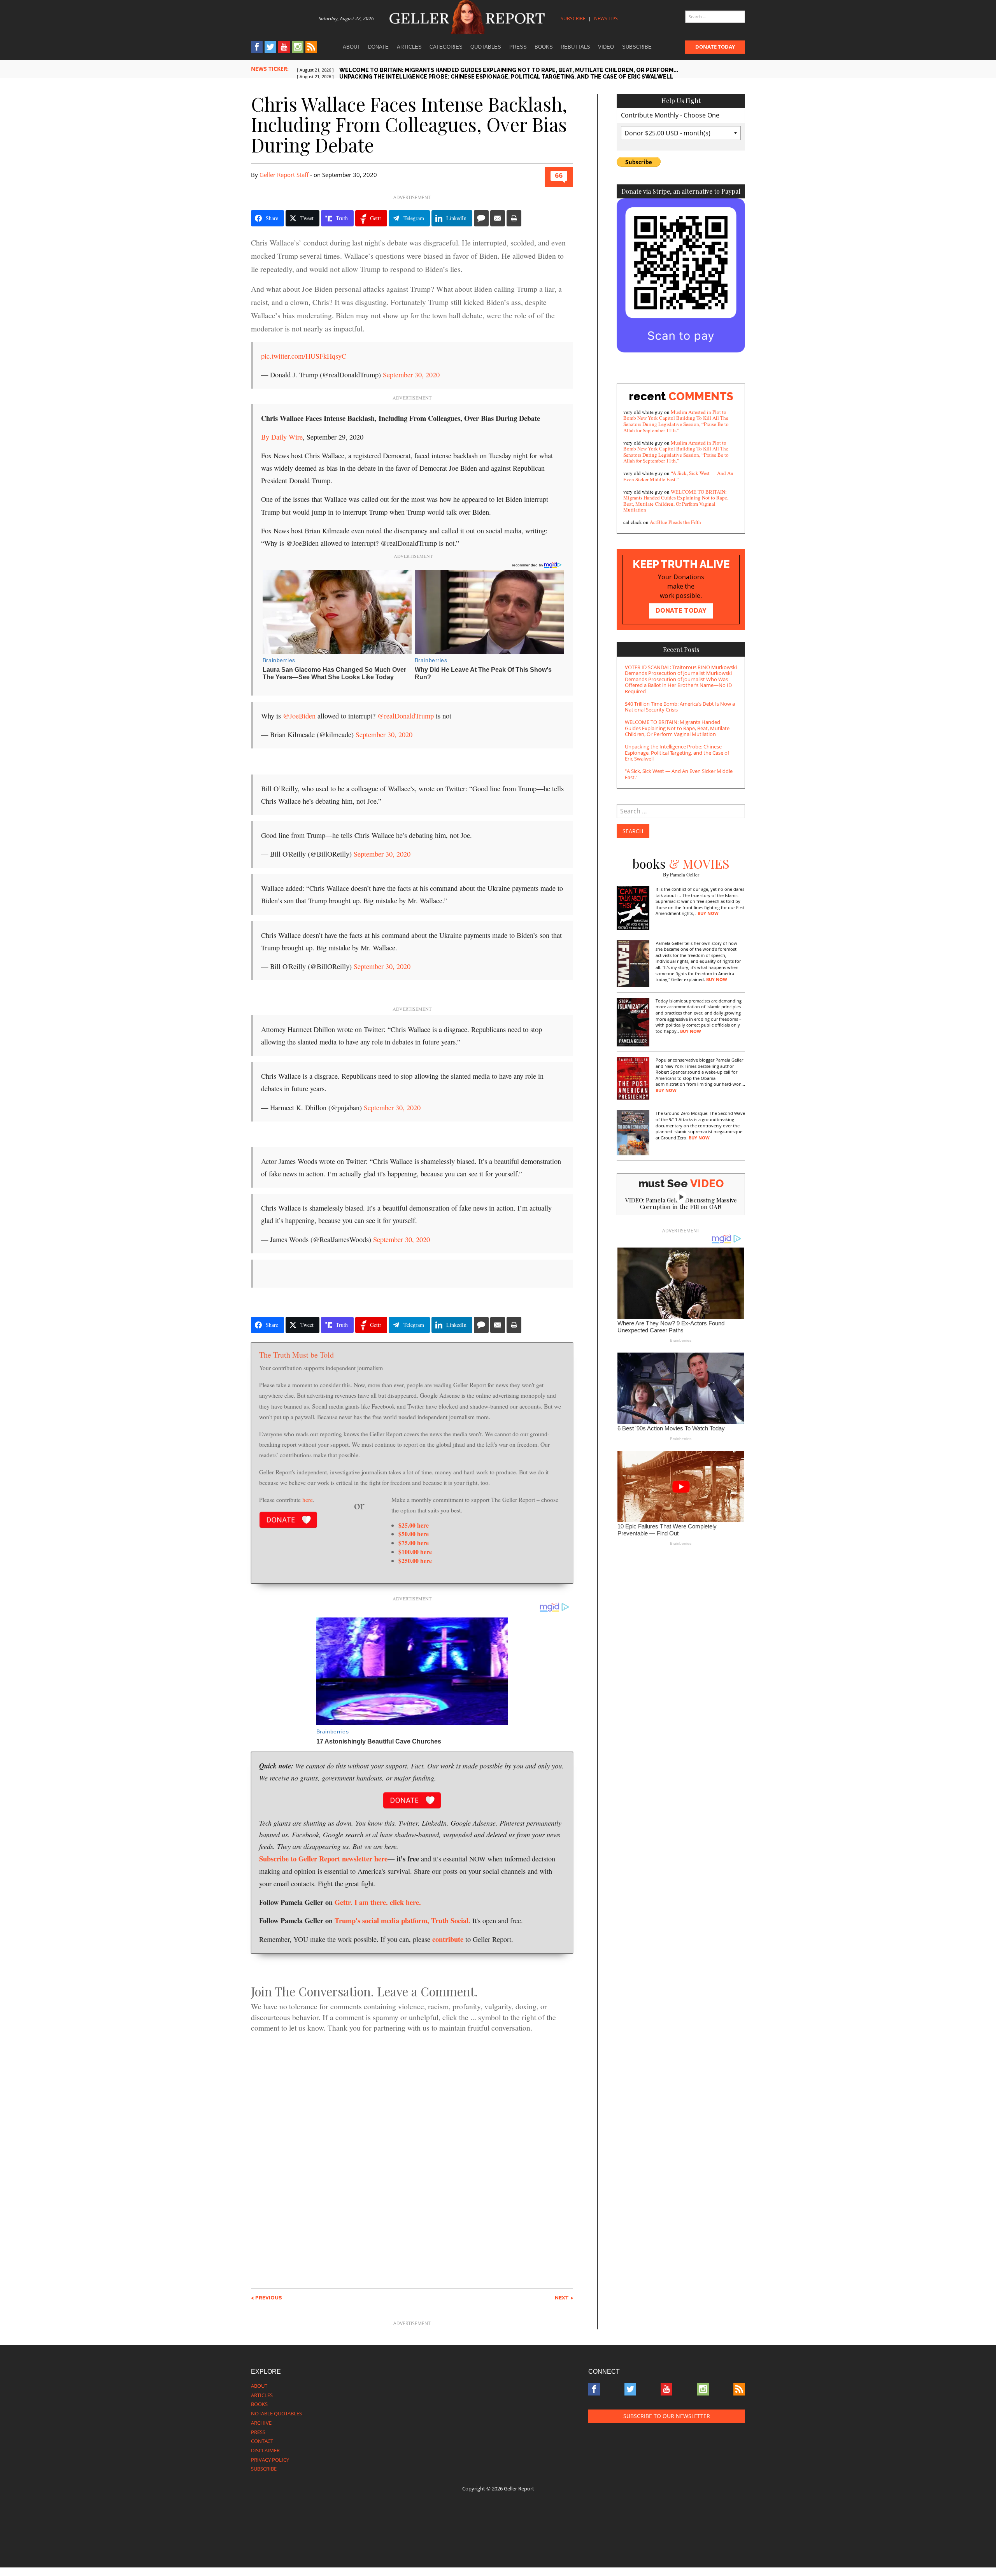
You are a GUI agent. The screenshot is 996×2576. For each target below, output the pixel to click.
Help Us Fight (681, 101)
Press (518, 47)
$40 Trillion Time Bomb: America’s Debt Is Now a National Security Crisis (680, 707)
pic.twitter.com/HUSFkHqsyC (304, 356)
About (352, 47)
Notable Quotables (276, 2413)
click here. (405, 1902)
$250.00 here (415, 1560)
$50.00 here (414, 1534)
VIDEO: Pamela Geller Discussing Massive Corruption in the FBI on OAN (681, 1203)
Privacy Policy (270, 2460)
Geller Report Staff (284, 175)
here (308, 1499)
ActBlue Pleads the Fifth (675, 522)
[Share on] (481, 218)
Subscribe (573, 18)
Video (606, 47)
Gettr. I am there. (361, 1902)
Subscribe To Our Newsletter (667, 2416)
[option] (521, 71)
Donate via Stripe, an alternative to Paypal (681, 191)
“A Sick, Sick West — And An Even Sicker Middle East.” (678, 476)
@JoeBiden (299, 716)
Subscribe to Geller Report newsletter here (323, 1858)
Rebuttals (575, 47)
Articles (409, 47)
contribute (448, 1939)
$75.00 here (414, 1543)
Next (562, 2298)
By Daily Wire (282, 437)
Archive (261, 2423)
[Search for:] (715, 17)
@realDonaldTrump (406, 716)
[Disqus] (412, 2147)
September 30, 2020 (411, 375)
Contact (262, 2441)
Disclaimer (265, 2450)
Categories (446, 47)
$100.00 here (415, 1552)
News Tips (606, 18)
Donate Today (715, 47)
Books (544, 47)
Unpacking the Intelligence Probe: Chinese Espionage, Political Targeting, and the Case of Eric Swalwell (677, 753)
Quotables (486, 47)
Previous (269, 2298)
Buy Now (708, 913)
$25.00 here (414, 1525)
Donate (378, 47)
